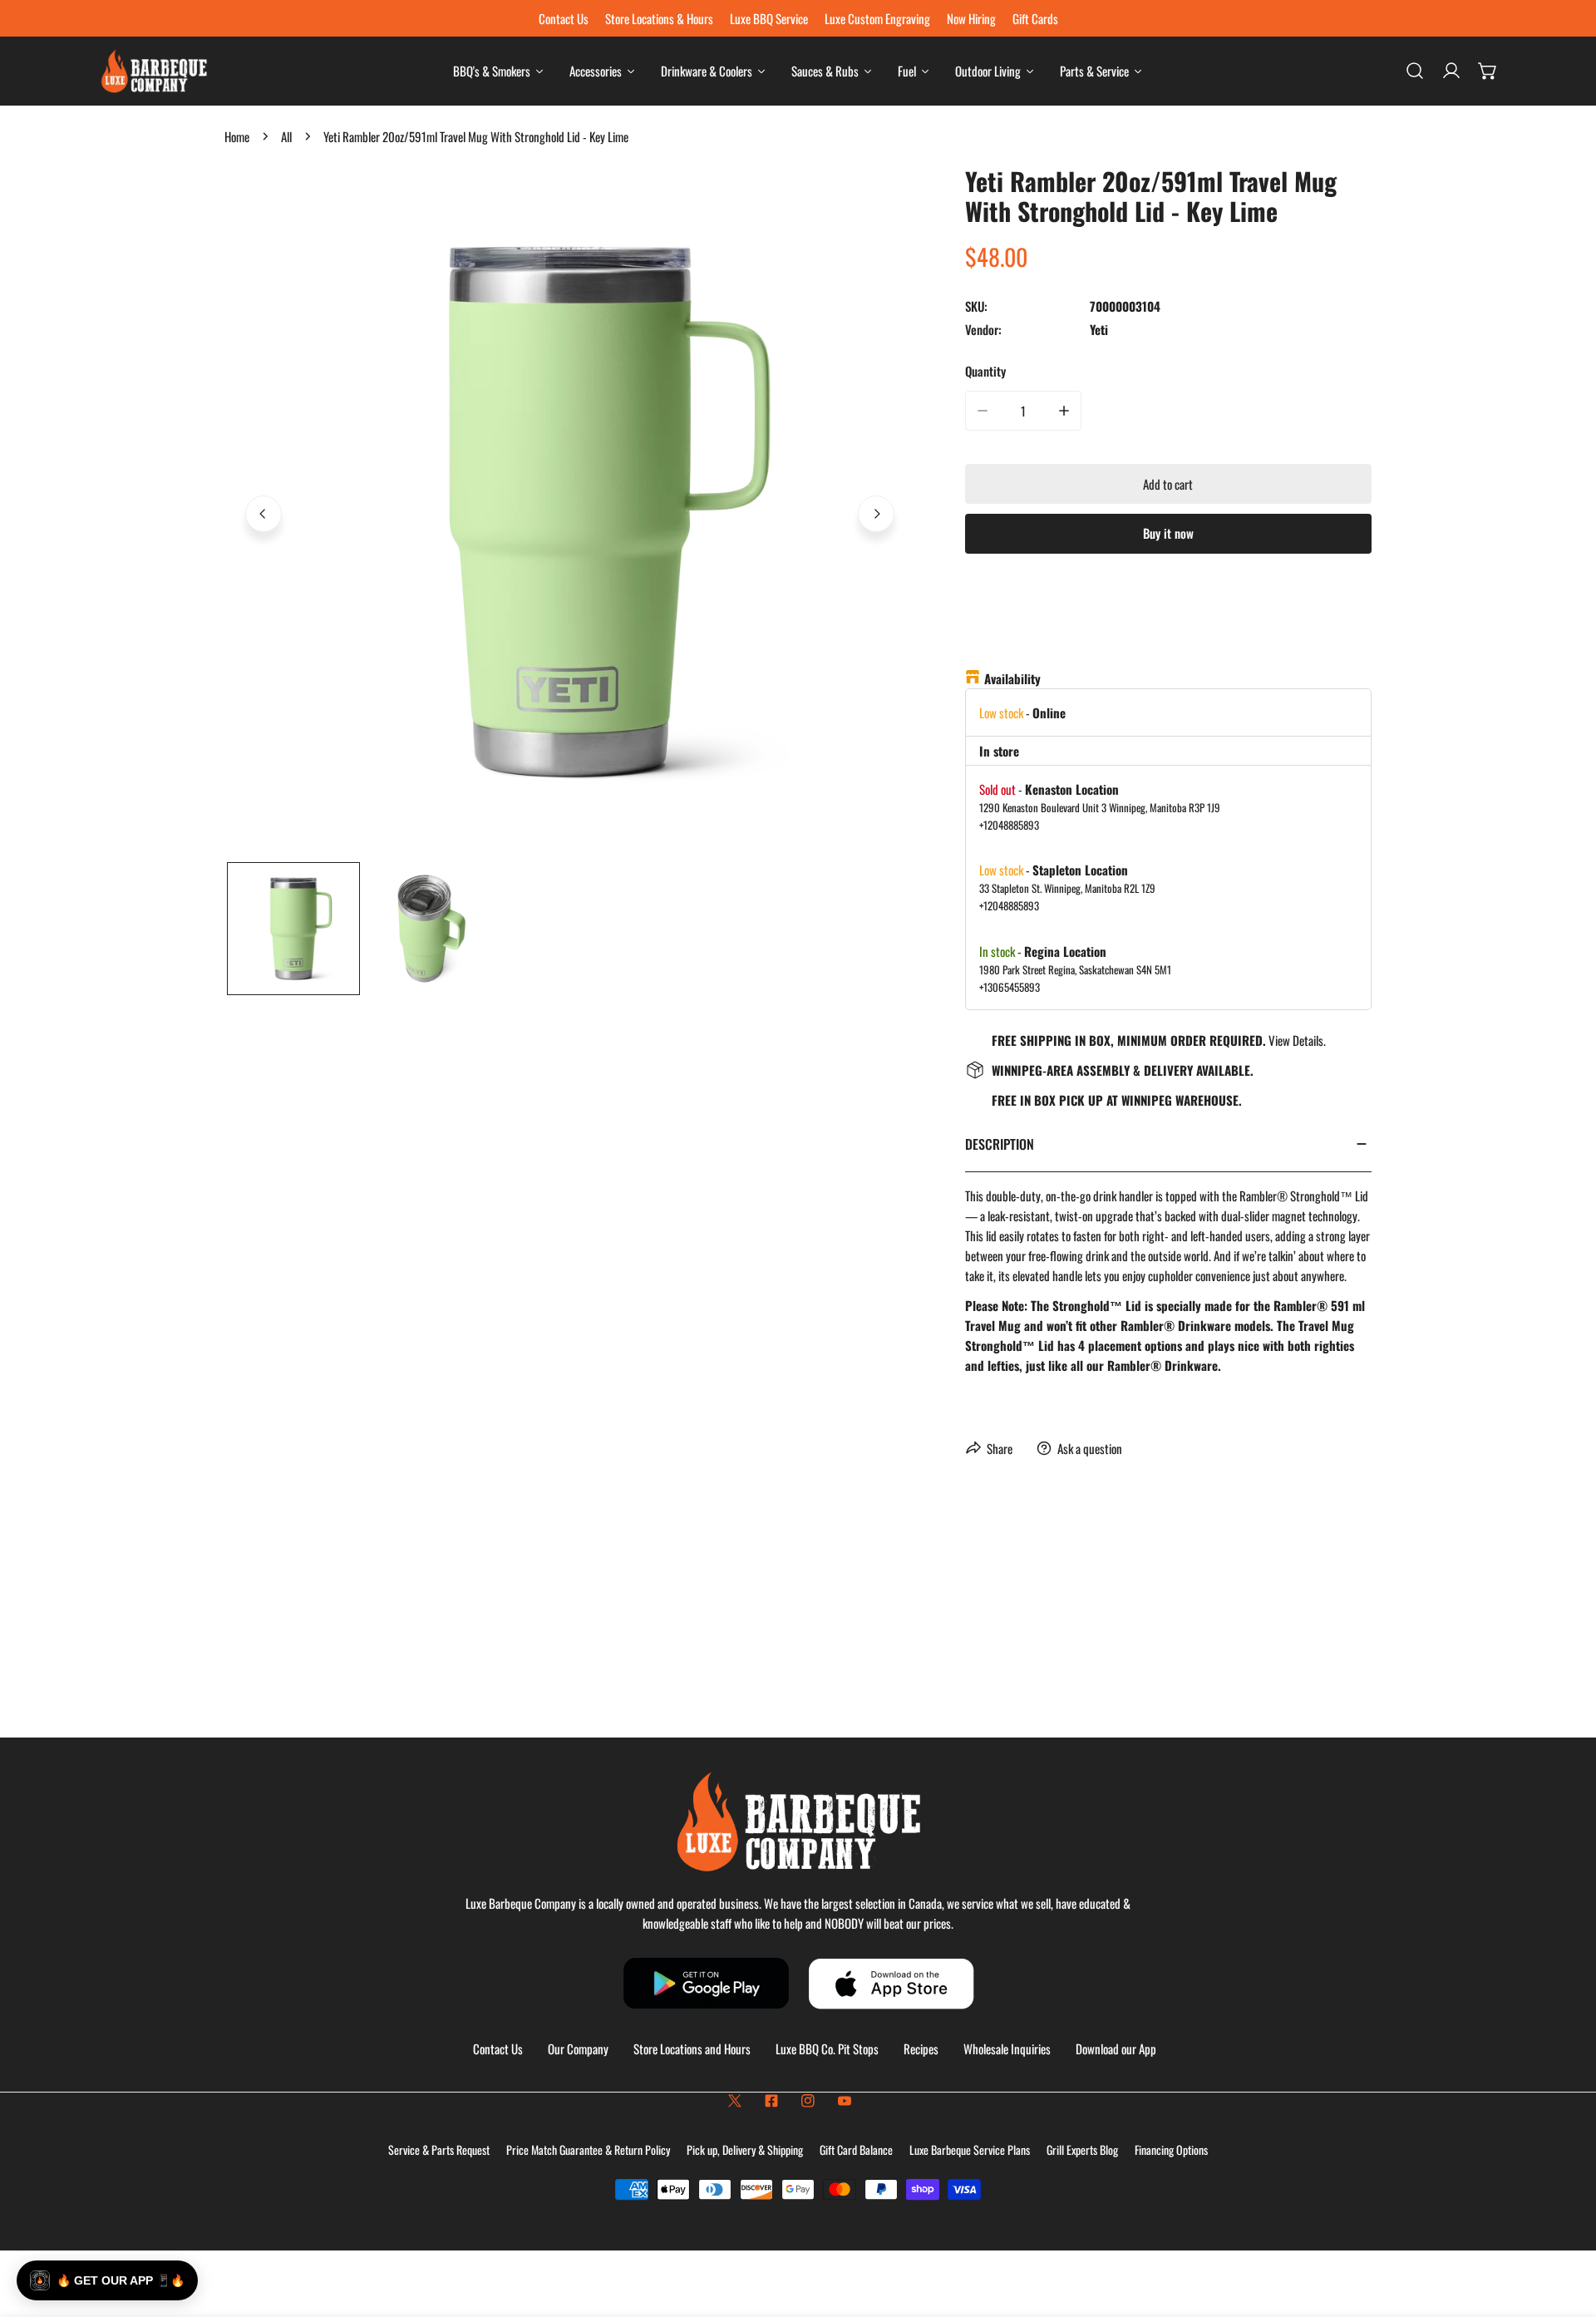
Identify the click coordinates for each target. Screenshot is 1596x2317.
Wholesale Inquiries (1007, 2048)
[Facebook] (771, 2101)
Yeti (1099, 329)
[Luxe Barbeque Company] (154, 71)
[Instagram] (808, 2101)
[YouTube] (845, 2101)
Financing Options (1171, 2149)
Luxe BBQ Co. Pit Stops (827, 2048)
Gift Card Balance (856, 2149)
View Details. (1297, 1040)
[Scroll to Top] (1566, 2229)
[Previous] (264, 514)
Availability (1012, 678)
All (286, 136)
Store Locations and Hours (692, 2048)
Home (237, 136)
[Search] (1415, 71)
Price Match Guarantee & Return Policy (588, 2149)
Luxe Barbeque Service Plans (970, 2149)
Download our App (1116, 2048)
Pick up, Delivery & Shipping (745, 2149)
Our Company (578, 2048)
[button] (1488, 71)
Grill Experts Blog (1082, 2149)
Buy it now (1168, 533)
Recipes (921, 2048)
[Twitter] (735, 2101)
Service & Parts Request (439, 2149)
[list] (570, 512)
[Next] (876, 514)
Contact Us (498, 2048)
